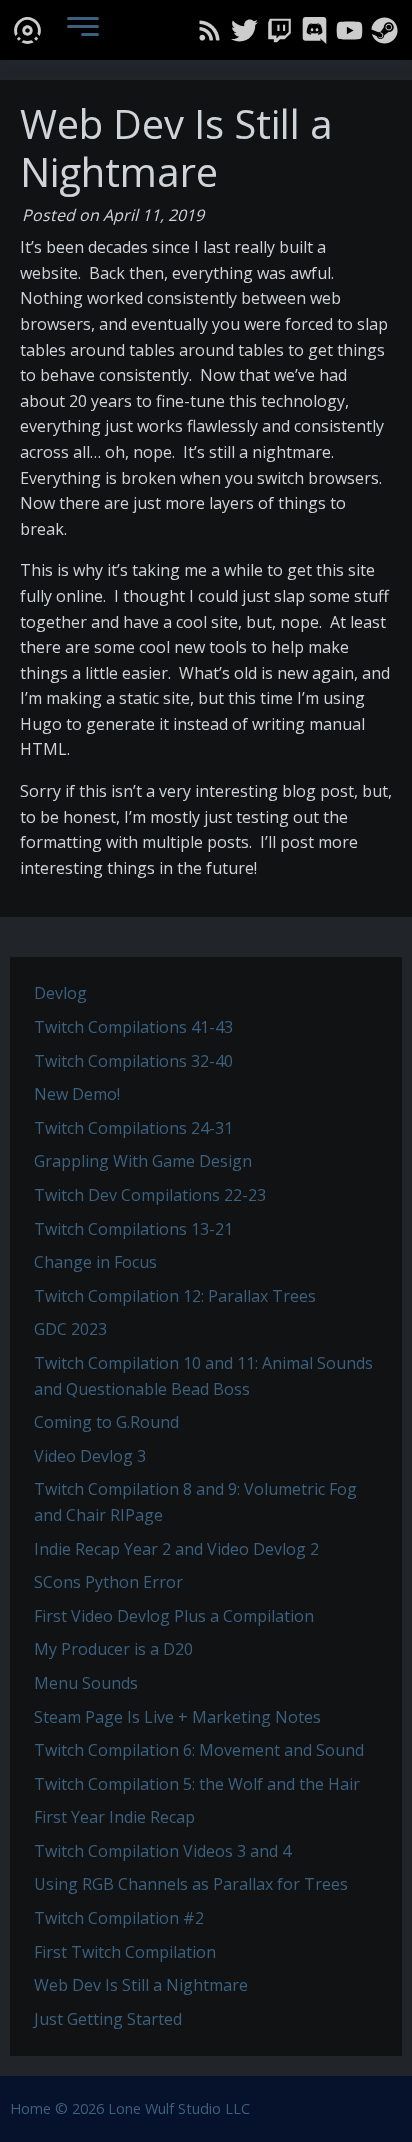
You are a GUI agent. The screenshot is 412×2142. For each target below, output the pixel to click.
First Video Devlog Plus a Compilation (174, 1616)
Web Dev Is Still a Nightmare (141, 1985)
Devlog (60, 993)
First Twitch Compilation (125, 1952)
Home (30, 2108)
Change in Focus (95, 1262)
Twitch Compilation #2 (119, 1918)
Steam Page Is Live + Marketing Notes (177, 1717)
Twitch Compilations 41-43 (133, 1027)
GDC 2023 (70, 1329)
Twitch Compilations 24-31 (133, 1128)
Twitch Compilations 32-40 (133, 1061)
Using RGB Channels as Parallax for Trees (191, 1884)
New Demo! (77, 1094)
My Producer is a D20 (113, 1649)
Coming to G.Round (106, 1422)
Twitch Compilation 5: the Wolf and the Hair (197, 1784)
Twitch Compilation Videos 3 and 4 (162, 1851)
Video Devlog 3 (90, 1456)
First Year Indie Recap (114, 1817)
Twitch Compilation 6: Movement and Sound (199, 1750)
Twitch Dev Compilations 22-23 (150, 1195)
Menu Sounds (86, 1683)
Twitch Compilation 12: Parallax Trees (175, 1296)
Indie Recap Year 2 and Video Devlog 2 (176, 1549)
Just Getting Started (108, 2019)
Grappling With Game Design (143, 1161)
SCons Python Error (108, 1582)
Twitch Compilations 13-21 (133, 1229)
